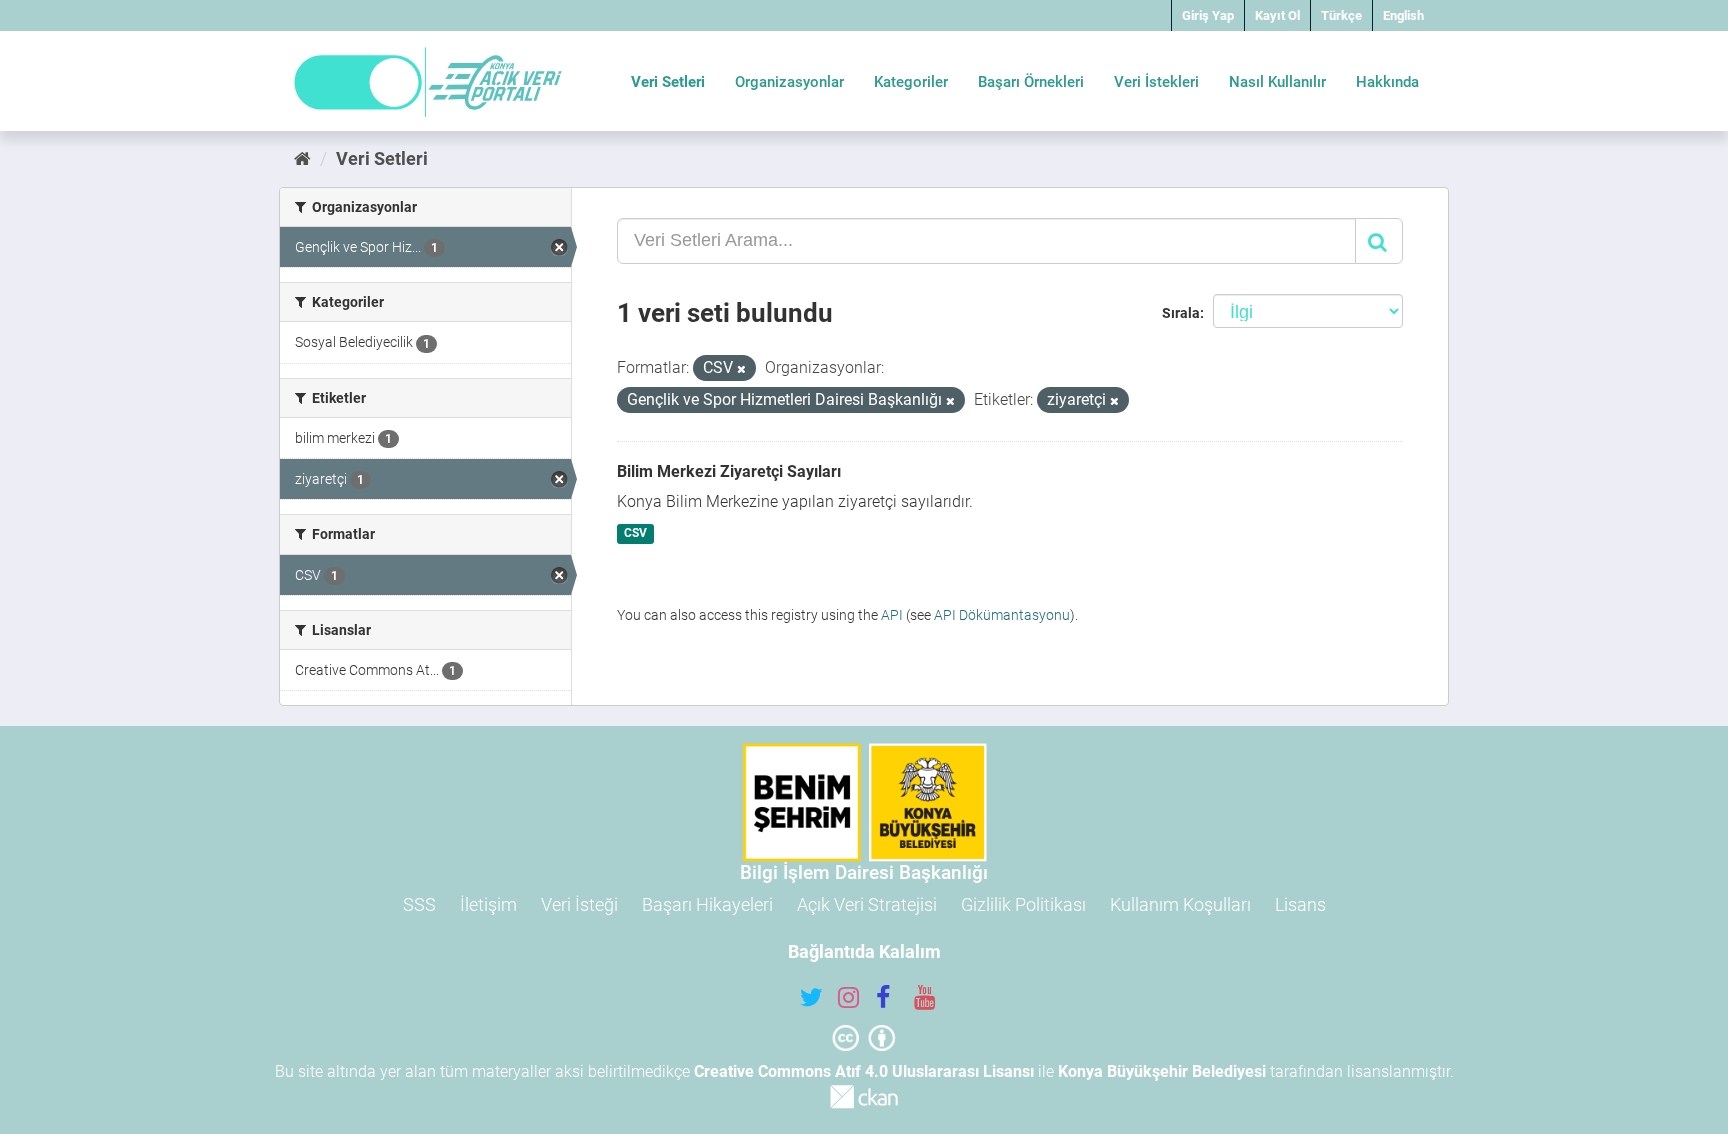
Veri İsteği (579, 904)
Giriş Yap (1208, 15)
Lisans (1300, 904)
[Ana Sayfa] (302, 158)
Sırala (1181, 313)
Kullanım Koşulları (1180, 904)
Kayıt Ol (1277, 15)
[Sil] (741, 369)
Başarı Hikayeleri (707, 904)
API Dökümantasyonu (1002, 615)
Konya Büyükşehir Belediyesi (1162, 1071)
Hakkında (1387, 82)
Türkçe (1341, 15)
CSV (635, 534)
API (892, 615)
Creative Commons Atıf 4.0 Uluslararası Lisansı (864, 1071)
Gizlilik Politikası (1023, 904)
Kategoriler (911, 82)
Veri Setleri (668, 82)
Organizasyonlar (789, 82)
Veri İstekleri (1156, 82)
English (1403, 15)
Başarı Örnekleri (1031, 82)
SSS (419, 904)
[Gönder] (1379, 241)
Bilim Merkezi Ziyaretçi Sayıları (729, 471)
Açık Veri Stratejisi (867, 904)
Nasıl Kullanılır (1277, 82)
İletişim (488, 904)
